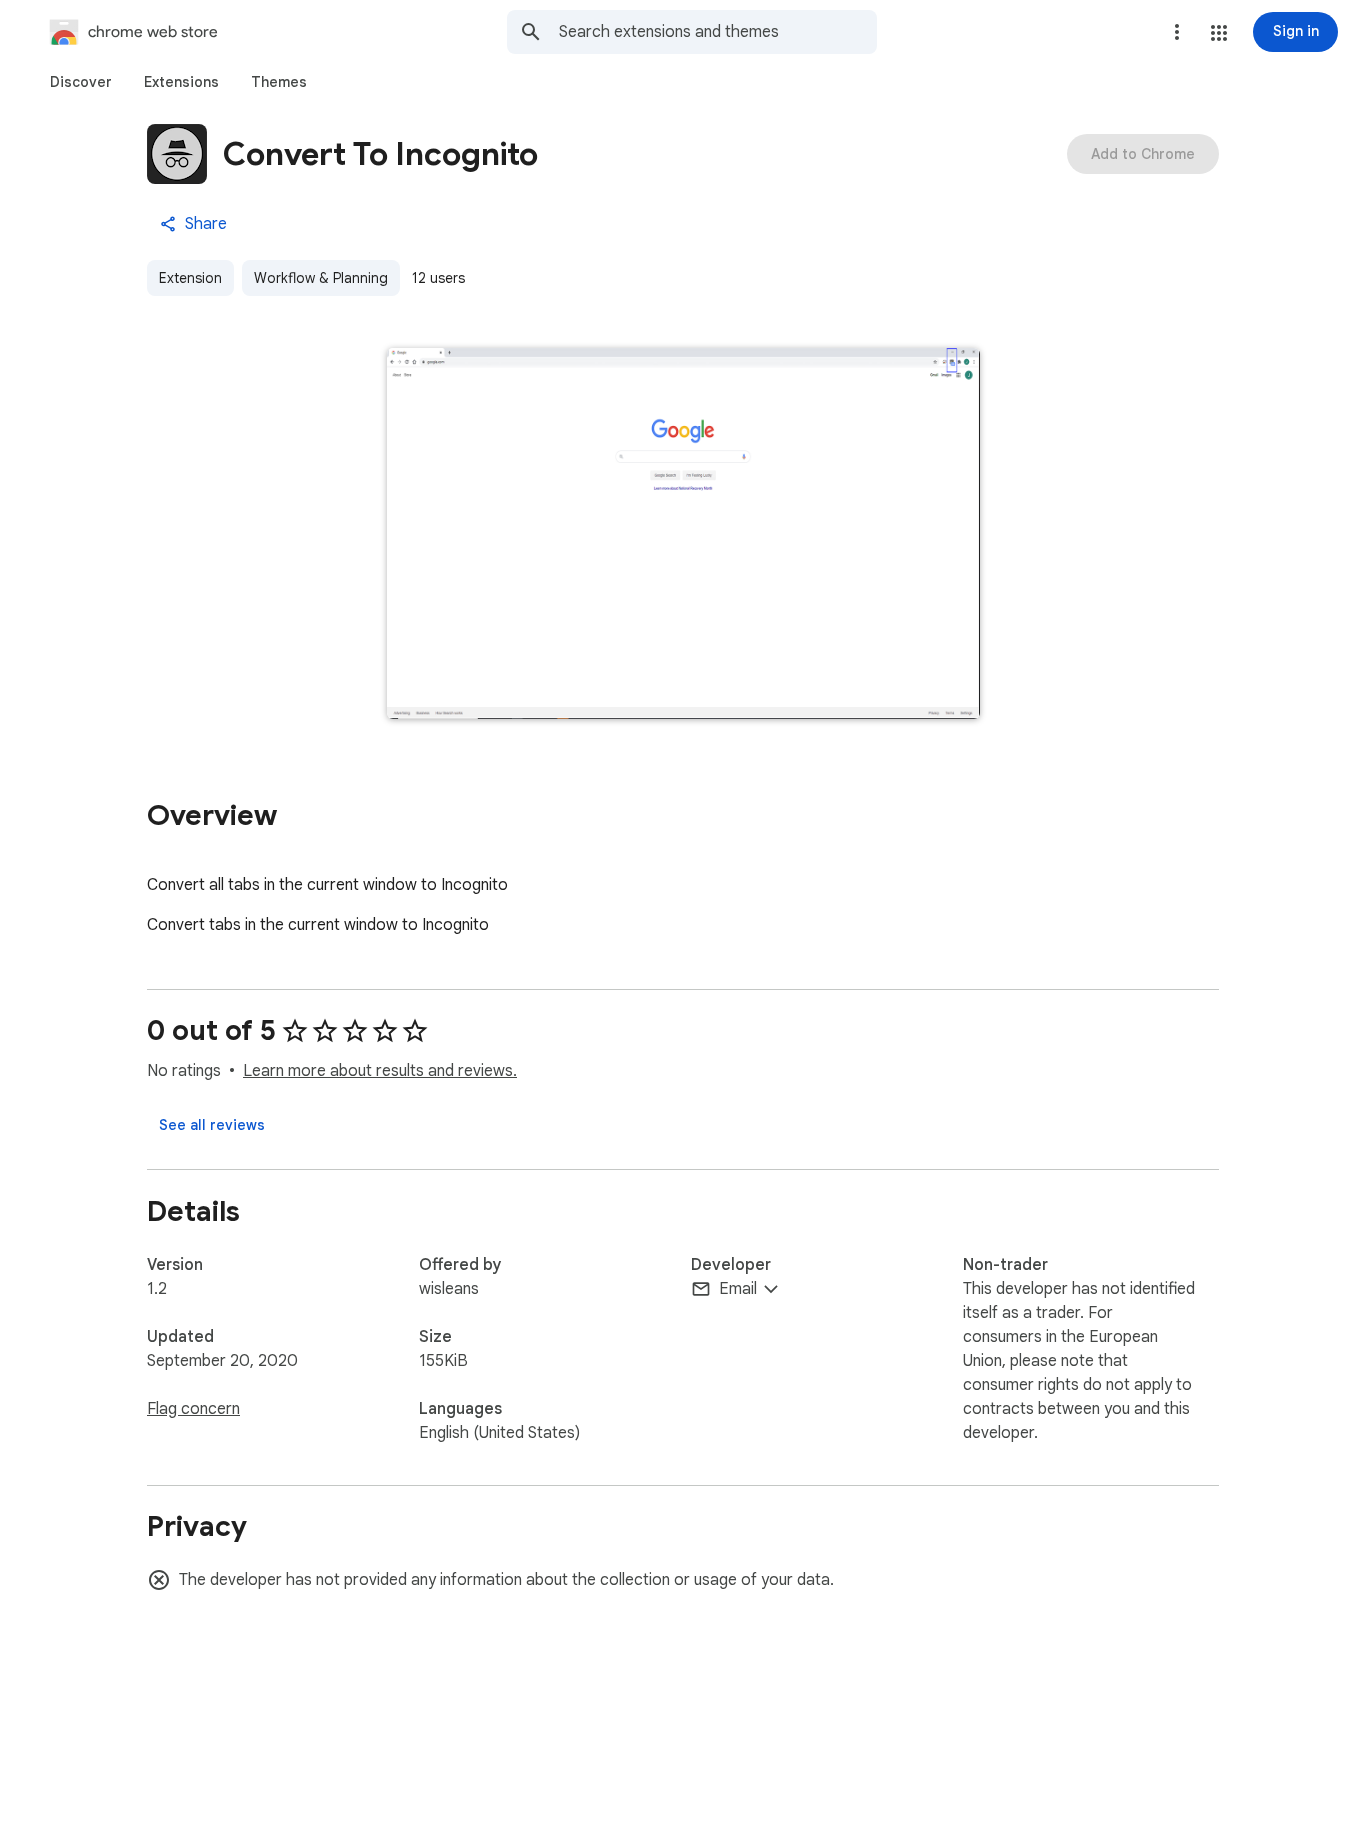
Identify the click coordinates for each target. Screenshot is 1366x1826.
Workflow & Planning (321, 278)
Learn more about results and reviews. (380, 1071)
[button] (1219, 33)
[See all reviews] (212, 1125)
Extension (190, 278)
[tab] (81, 82)
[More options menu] (1177, 32)
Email (738, 1289)
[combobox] (718, 32)
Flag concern (193, 1409)
